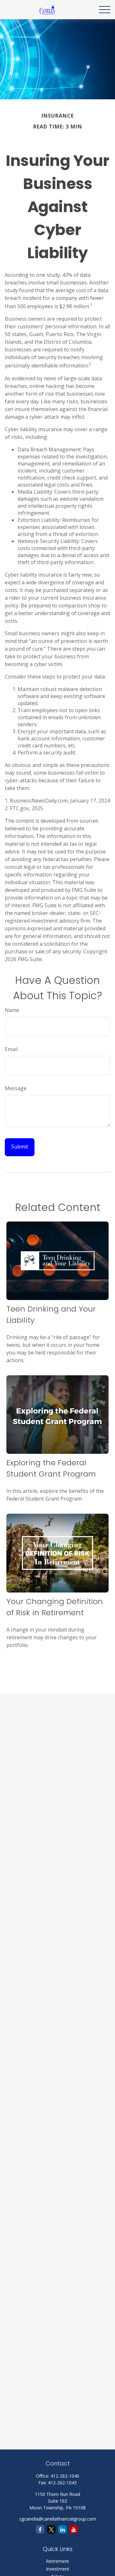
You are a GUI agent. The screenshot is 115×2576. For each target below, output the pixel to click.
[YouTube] (74, 2529)
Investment (58, 2569)
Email (11, 1049)
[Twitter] (51, 2529)
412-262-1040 (65, 2476)
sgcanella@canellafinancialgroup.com (58, 2519)
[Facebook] (40, 2529)
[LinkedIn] (62, 2529)
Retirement (57, 2561)
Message (16, 1088)
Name (12, 1010)
